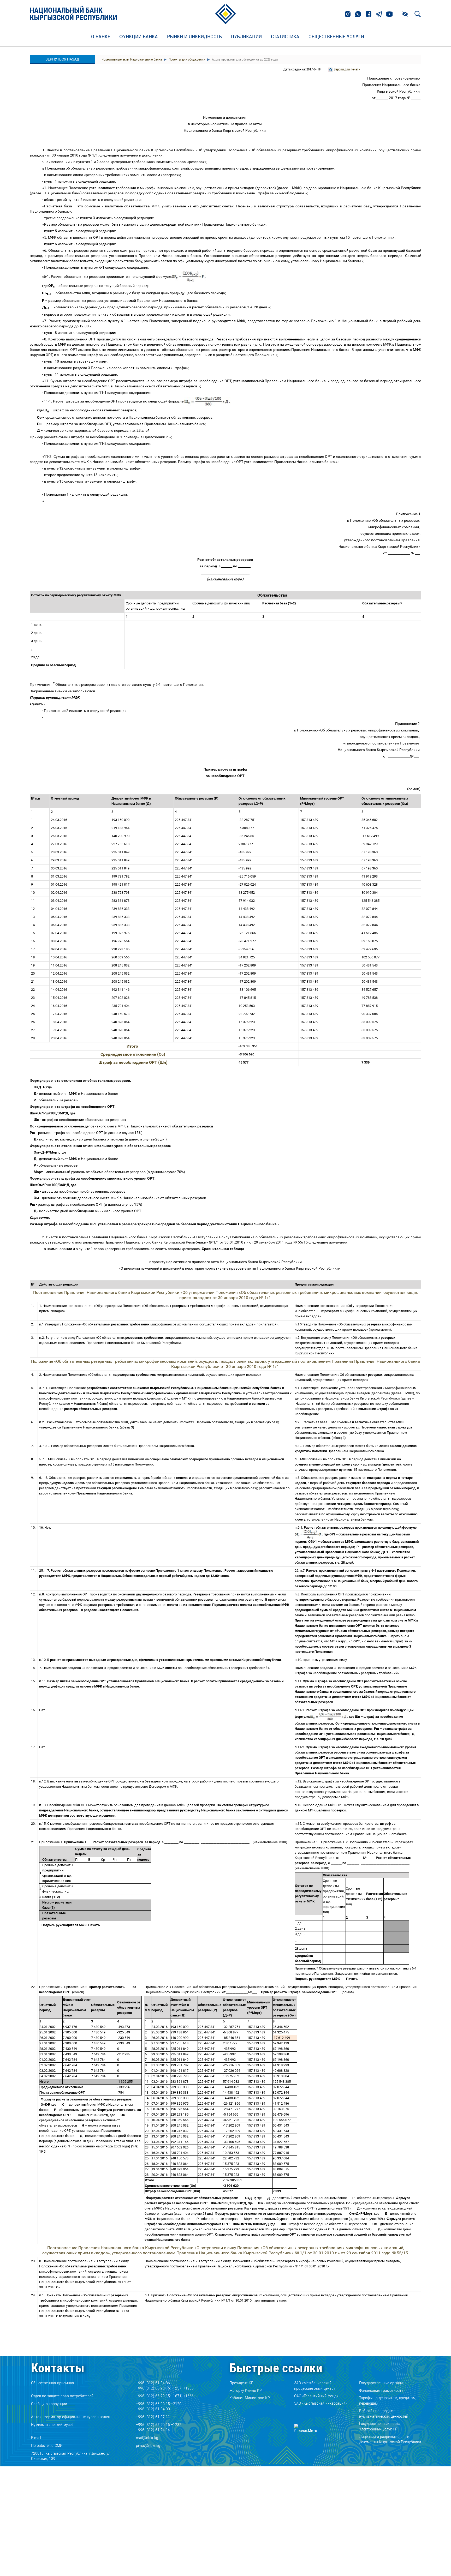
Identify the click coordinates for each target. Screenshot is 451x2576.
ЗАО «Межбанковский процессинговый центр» (315, 2386)
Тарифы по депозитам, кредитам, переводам (388, 2400)
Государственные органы (381, 2383)
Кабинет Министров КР (250, 2398)
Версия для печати (347, 69)
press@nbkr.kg (148, 2445)
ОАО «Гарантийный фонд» (316, 2396)
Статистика (285, 37)
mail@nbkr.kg (147, 2438)
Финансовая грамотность (381, 2390)
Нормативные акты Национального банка (132, 59)
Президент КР (241, 2383)
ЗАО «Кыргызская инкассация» (321, 2403)
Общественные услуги (336, 37)
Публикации (246, 37)
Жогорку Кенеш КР (246, 2390)
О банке (101, 37)
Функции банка (139, 37)
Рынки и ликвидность (194, 37)
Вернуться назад (62, 59)
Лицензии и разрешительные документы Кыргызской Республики (390, 2439)
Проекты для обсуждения (186, 59)
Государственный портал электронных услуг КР (381, 2426)
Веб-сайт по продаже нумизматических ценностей (384, 2413)
